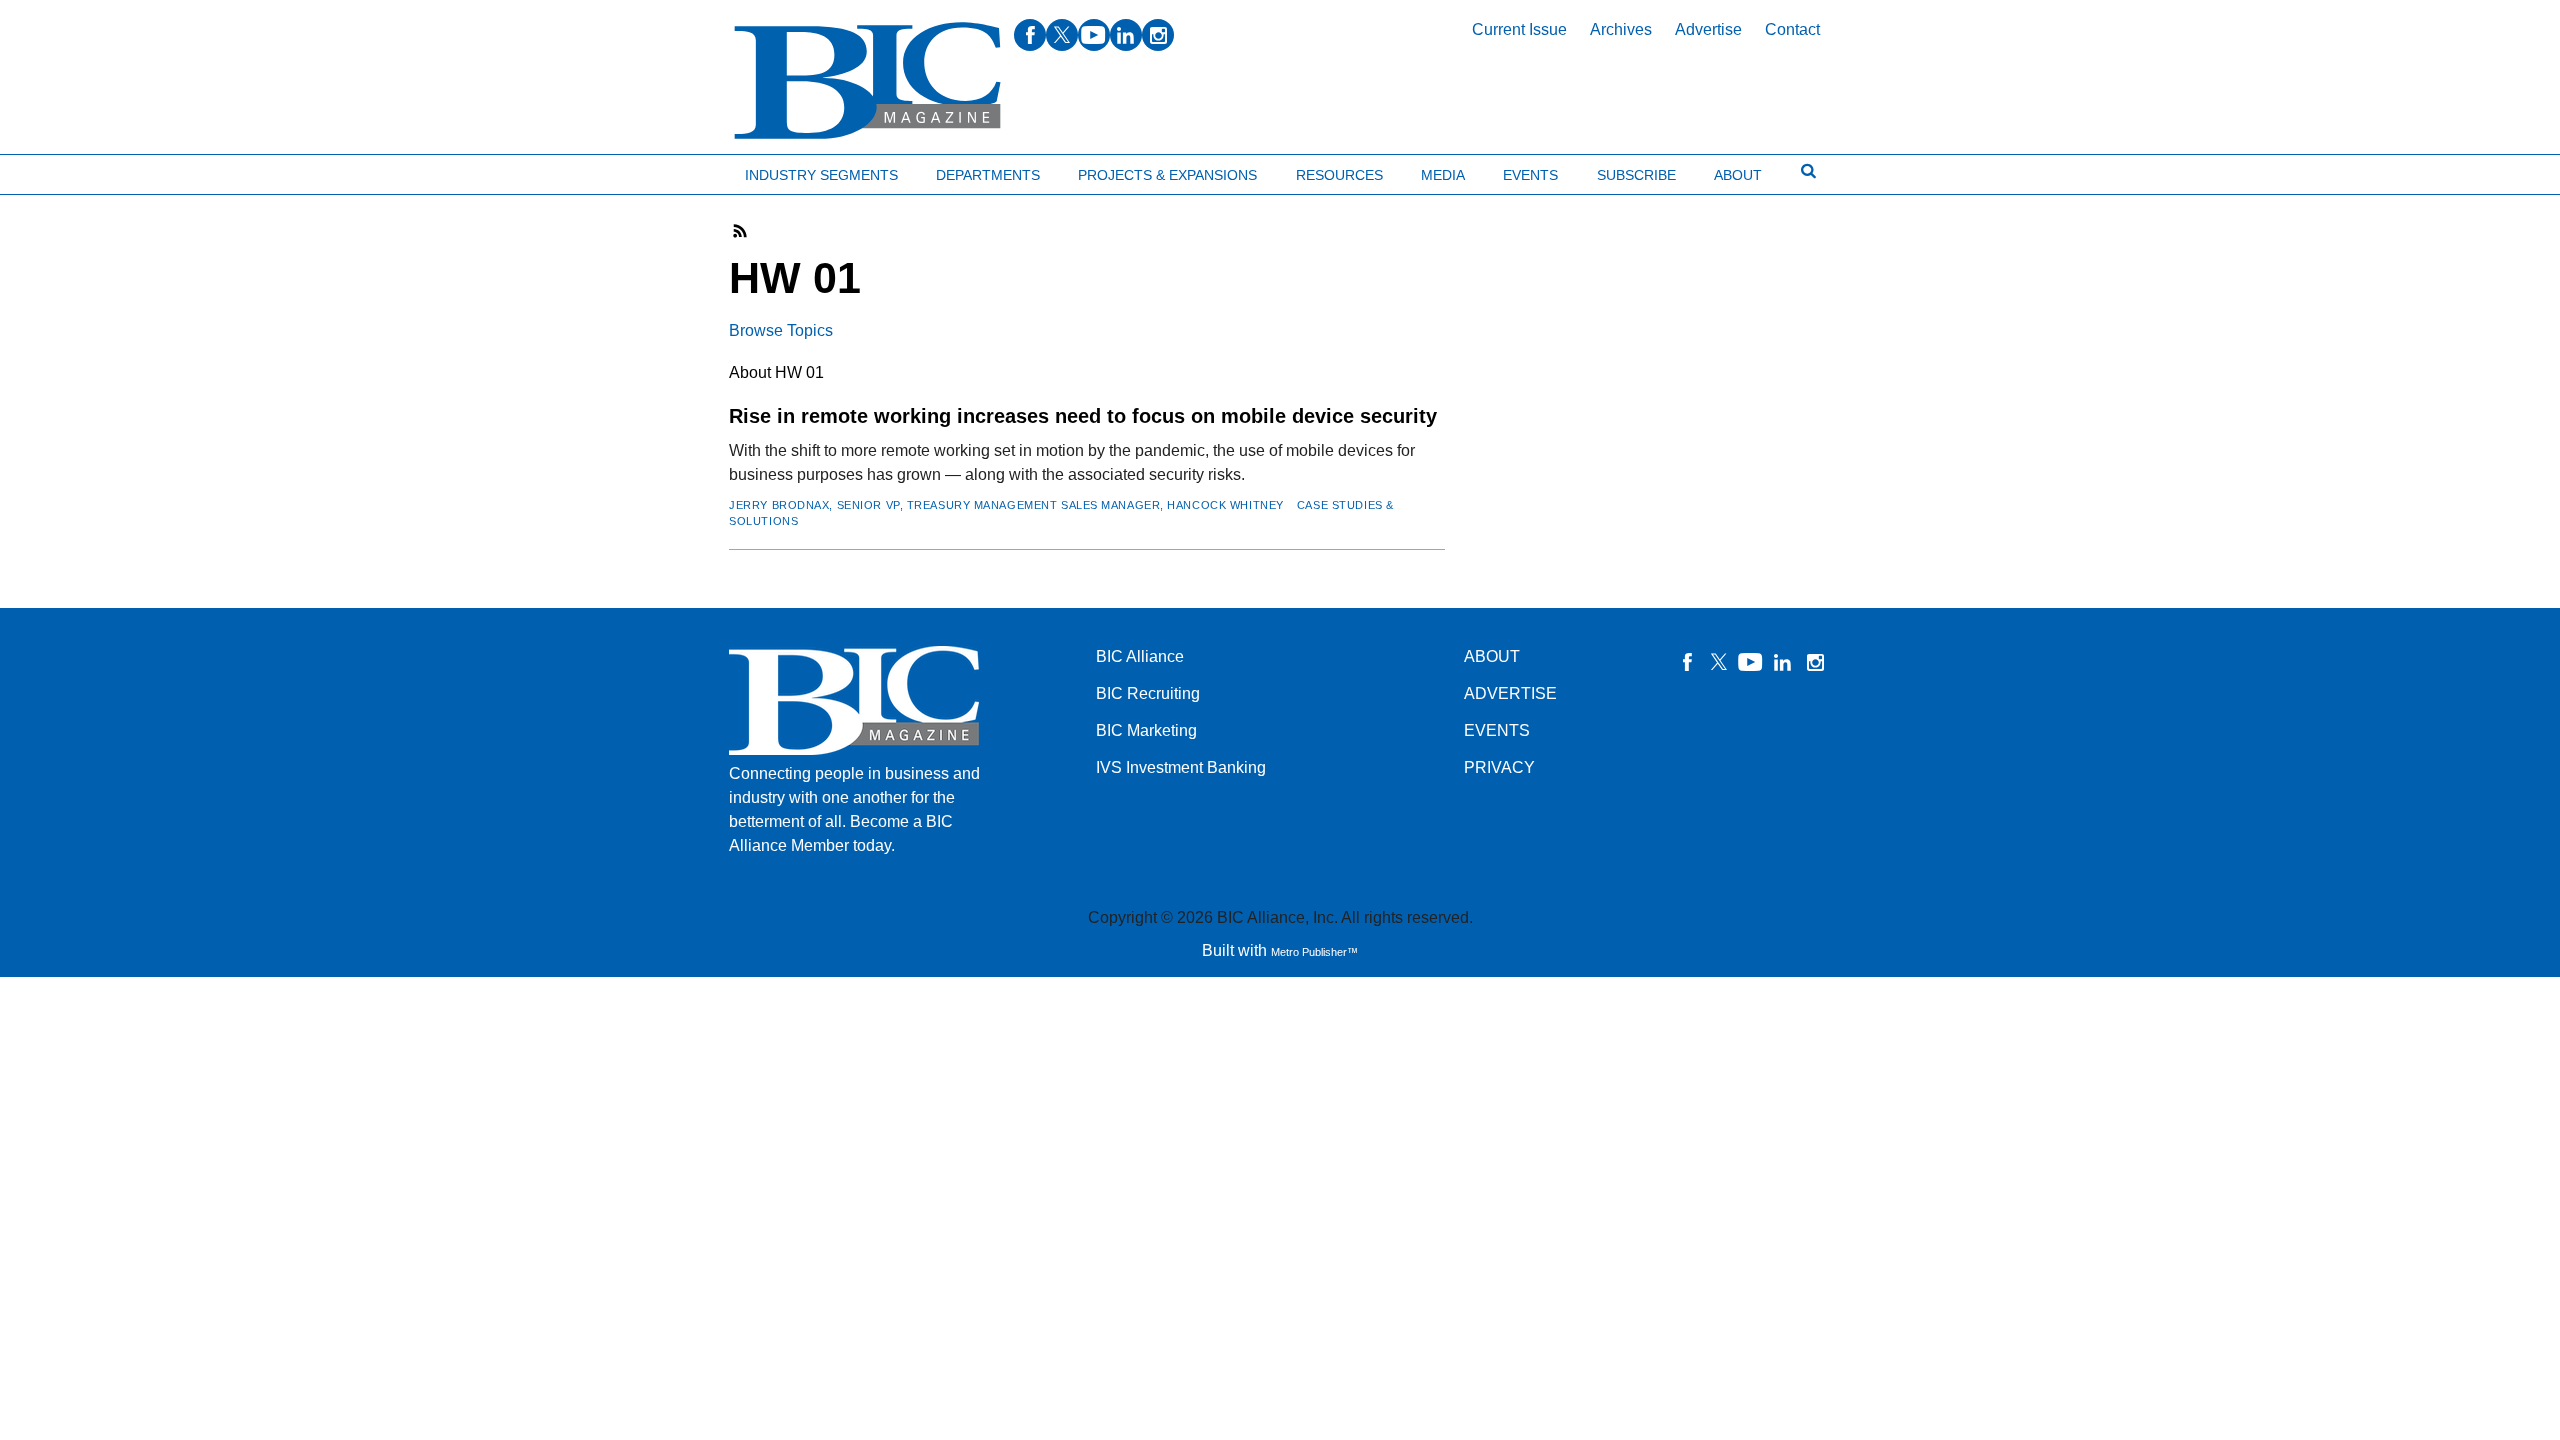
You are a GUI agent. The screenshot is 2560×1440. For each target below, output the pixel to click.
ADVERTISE (1510, 693)
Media (1443, 175)
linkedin (1126, 35)
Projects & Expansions (1167, 175)
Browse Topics (781, 330)
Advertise (1708, 29)
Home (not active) (60, 170)
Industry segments (821, 175)
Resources (1339, 175)
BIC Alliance (1140, 656)
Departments (988, 175)
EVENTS (1497, 730)
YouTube (1751, 662)
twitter (1062, 35)
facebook (1030, 35)
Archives (1621, 29)
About (1738, 175)
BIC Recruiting (1148, 693)
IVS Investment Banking (1181, 767)
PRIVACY (1499, 767)
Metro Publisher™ (1314, 952)
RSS (741, 231)
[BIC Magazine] (867, 81)
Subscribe (1636, 175)
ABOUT (1492, 656)
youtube (1094, 35)
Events (1530, 175)
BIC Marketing (1146, 730)
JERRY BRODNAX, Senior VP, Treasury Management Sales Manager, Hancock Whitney (1006, 505)
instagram (1158, 35)
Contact (1792, 29)
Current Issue (1519, 29)
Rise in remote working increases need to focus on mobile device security (1083, 416)
